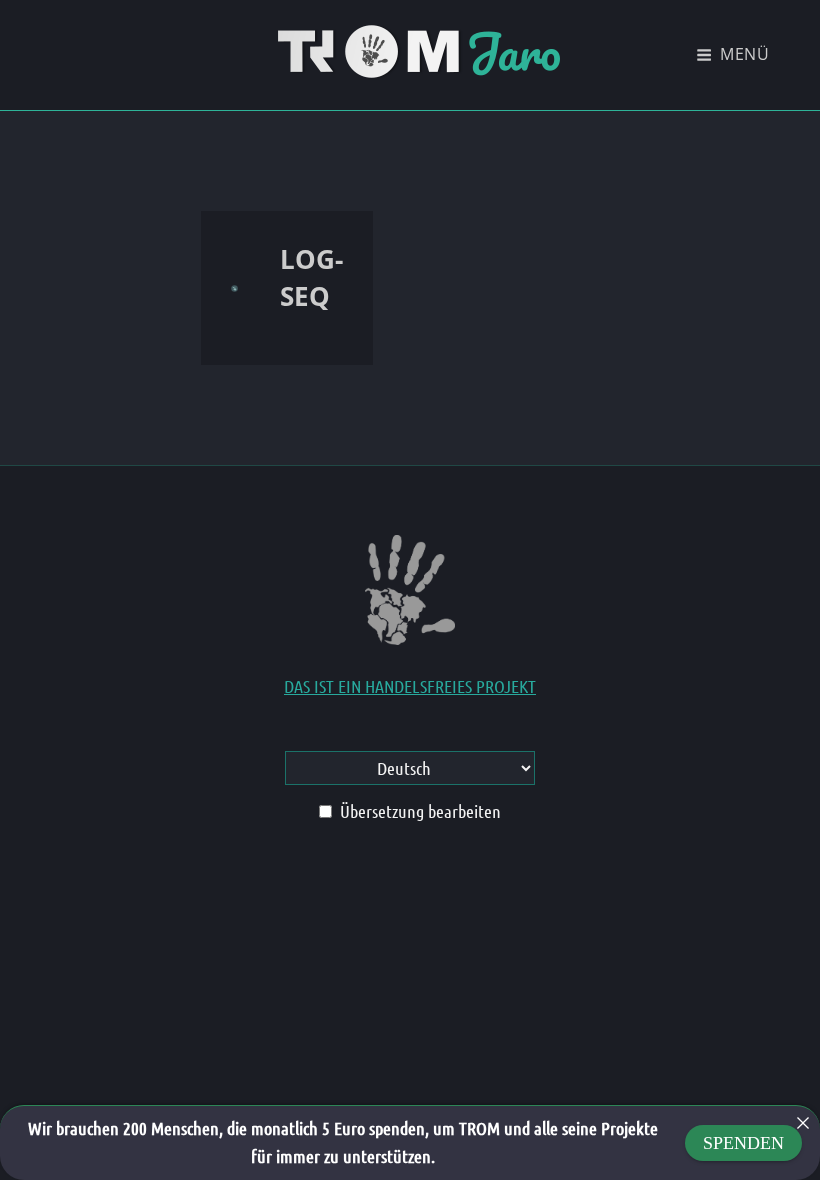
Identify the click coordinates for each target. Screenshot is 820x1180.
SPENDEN (743, 1143)
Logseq (311, 277)
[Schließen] (803, 1123)
